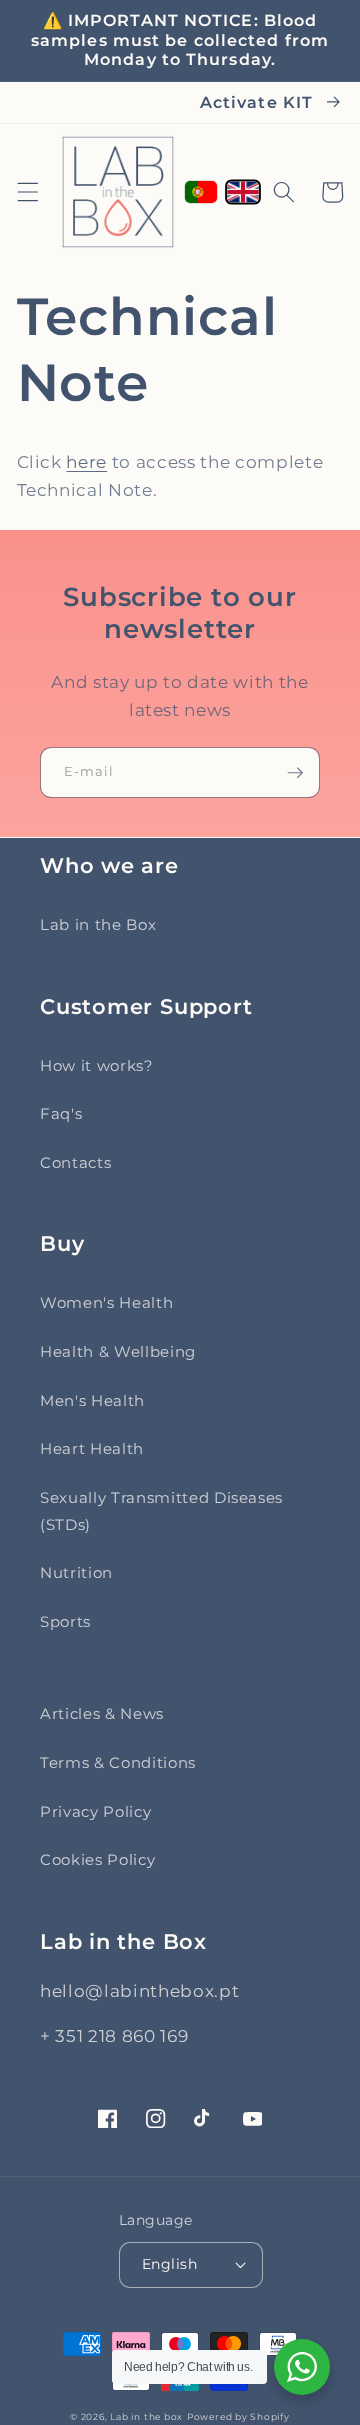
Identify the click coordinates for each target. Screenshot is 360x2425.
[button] (27, 192)
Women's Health (106, 1302)
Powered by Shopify (238, 2416)
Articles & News (102, 1713)
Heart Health (92, 1448)
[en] (243, 192)
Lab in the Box (98, 924)
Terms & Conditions (118, 1762)
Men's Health (92, 1400)
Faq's (61, 1113)
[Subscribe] (295, 773)
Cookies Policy (97, 1859)
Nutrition (76, 1572)
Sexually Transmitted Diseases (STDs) (161, 1511)
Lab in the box (146, 2416)
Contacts (75, 1162)
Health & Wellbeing (118, 1351)
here (86, 462)
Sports (65, 1621)
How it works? (97, 1065)
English (169, 2264)
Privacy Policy (95, 1811)
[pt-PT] (201, 192)
